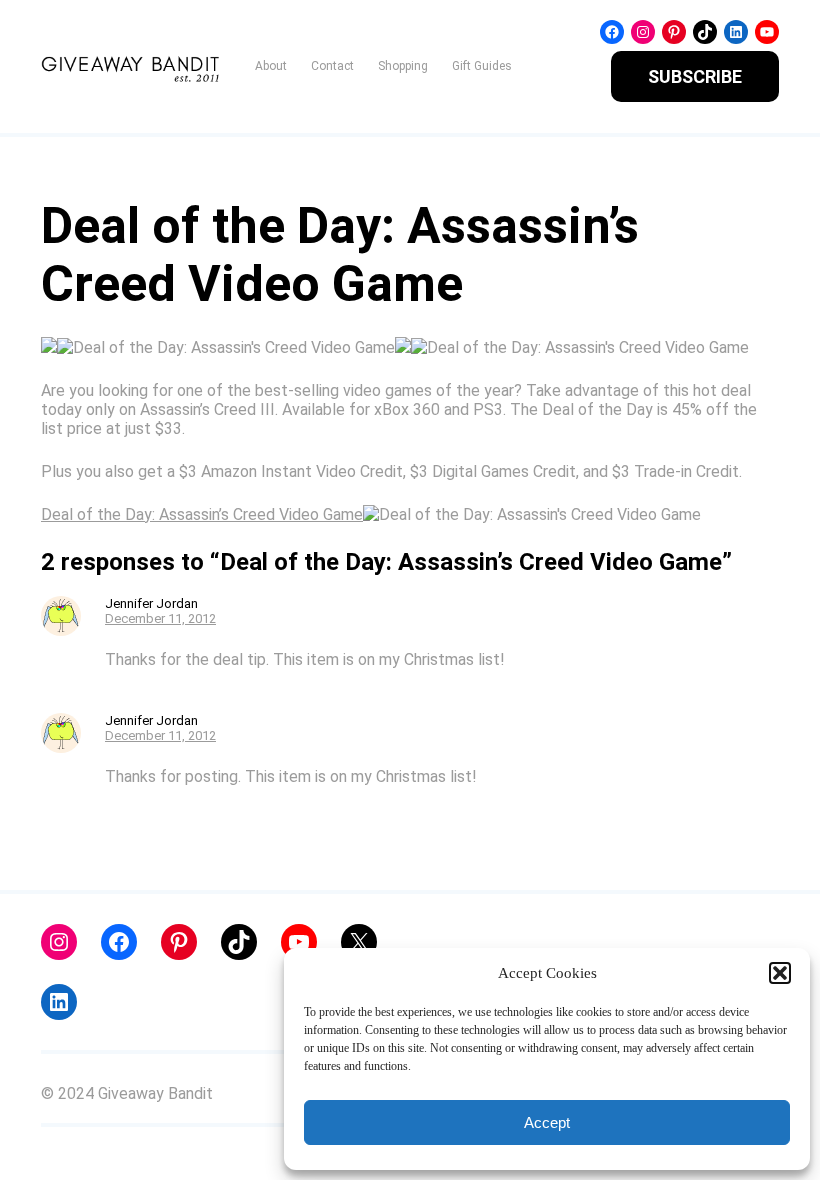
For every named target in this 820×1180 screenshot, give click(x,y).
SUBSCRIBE (695, 76)
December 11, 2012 (160, 618)
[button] (780, 973)
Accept (547, 1122)
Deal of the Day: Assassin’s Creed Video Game (202, 514)
